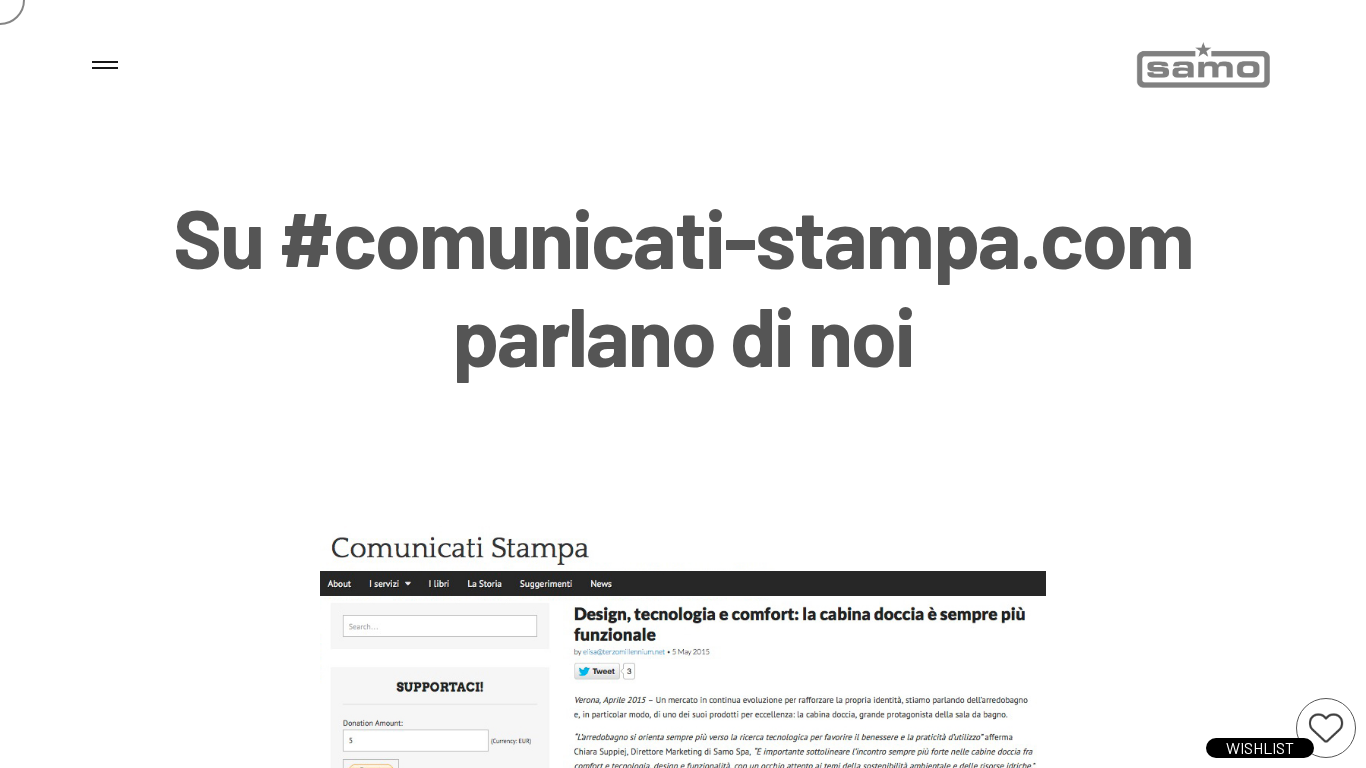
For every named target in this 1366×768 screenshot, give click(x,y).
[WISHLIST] (1326, 728)
